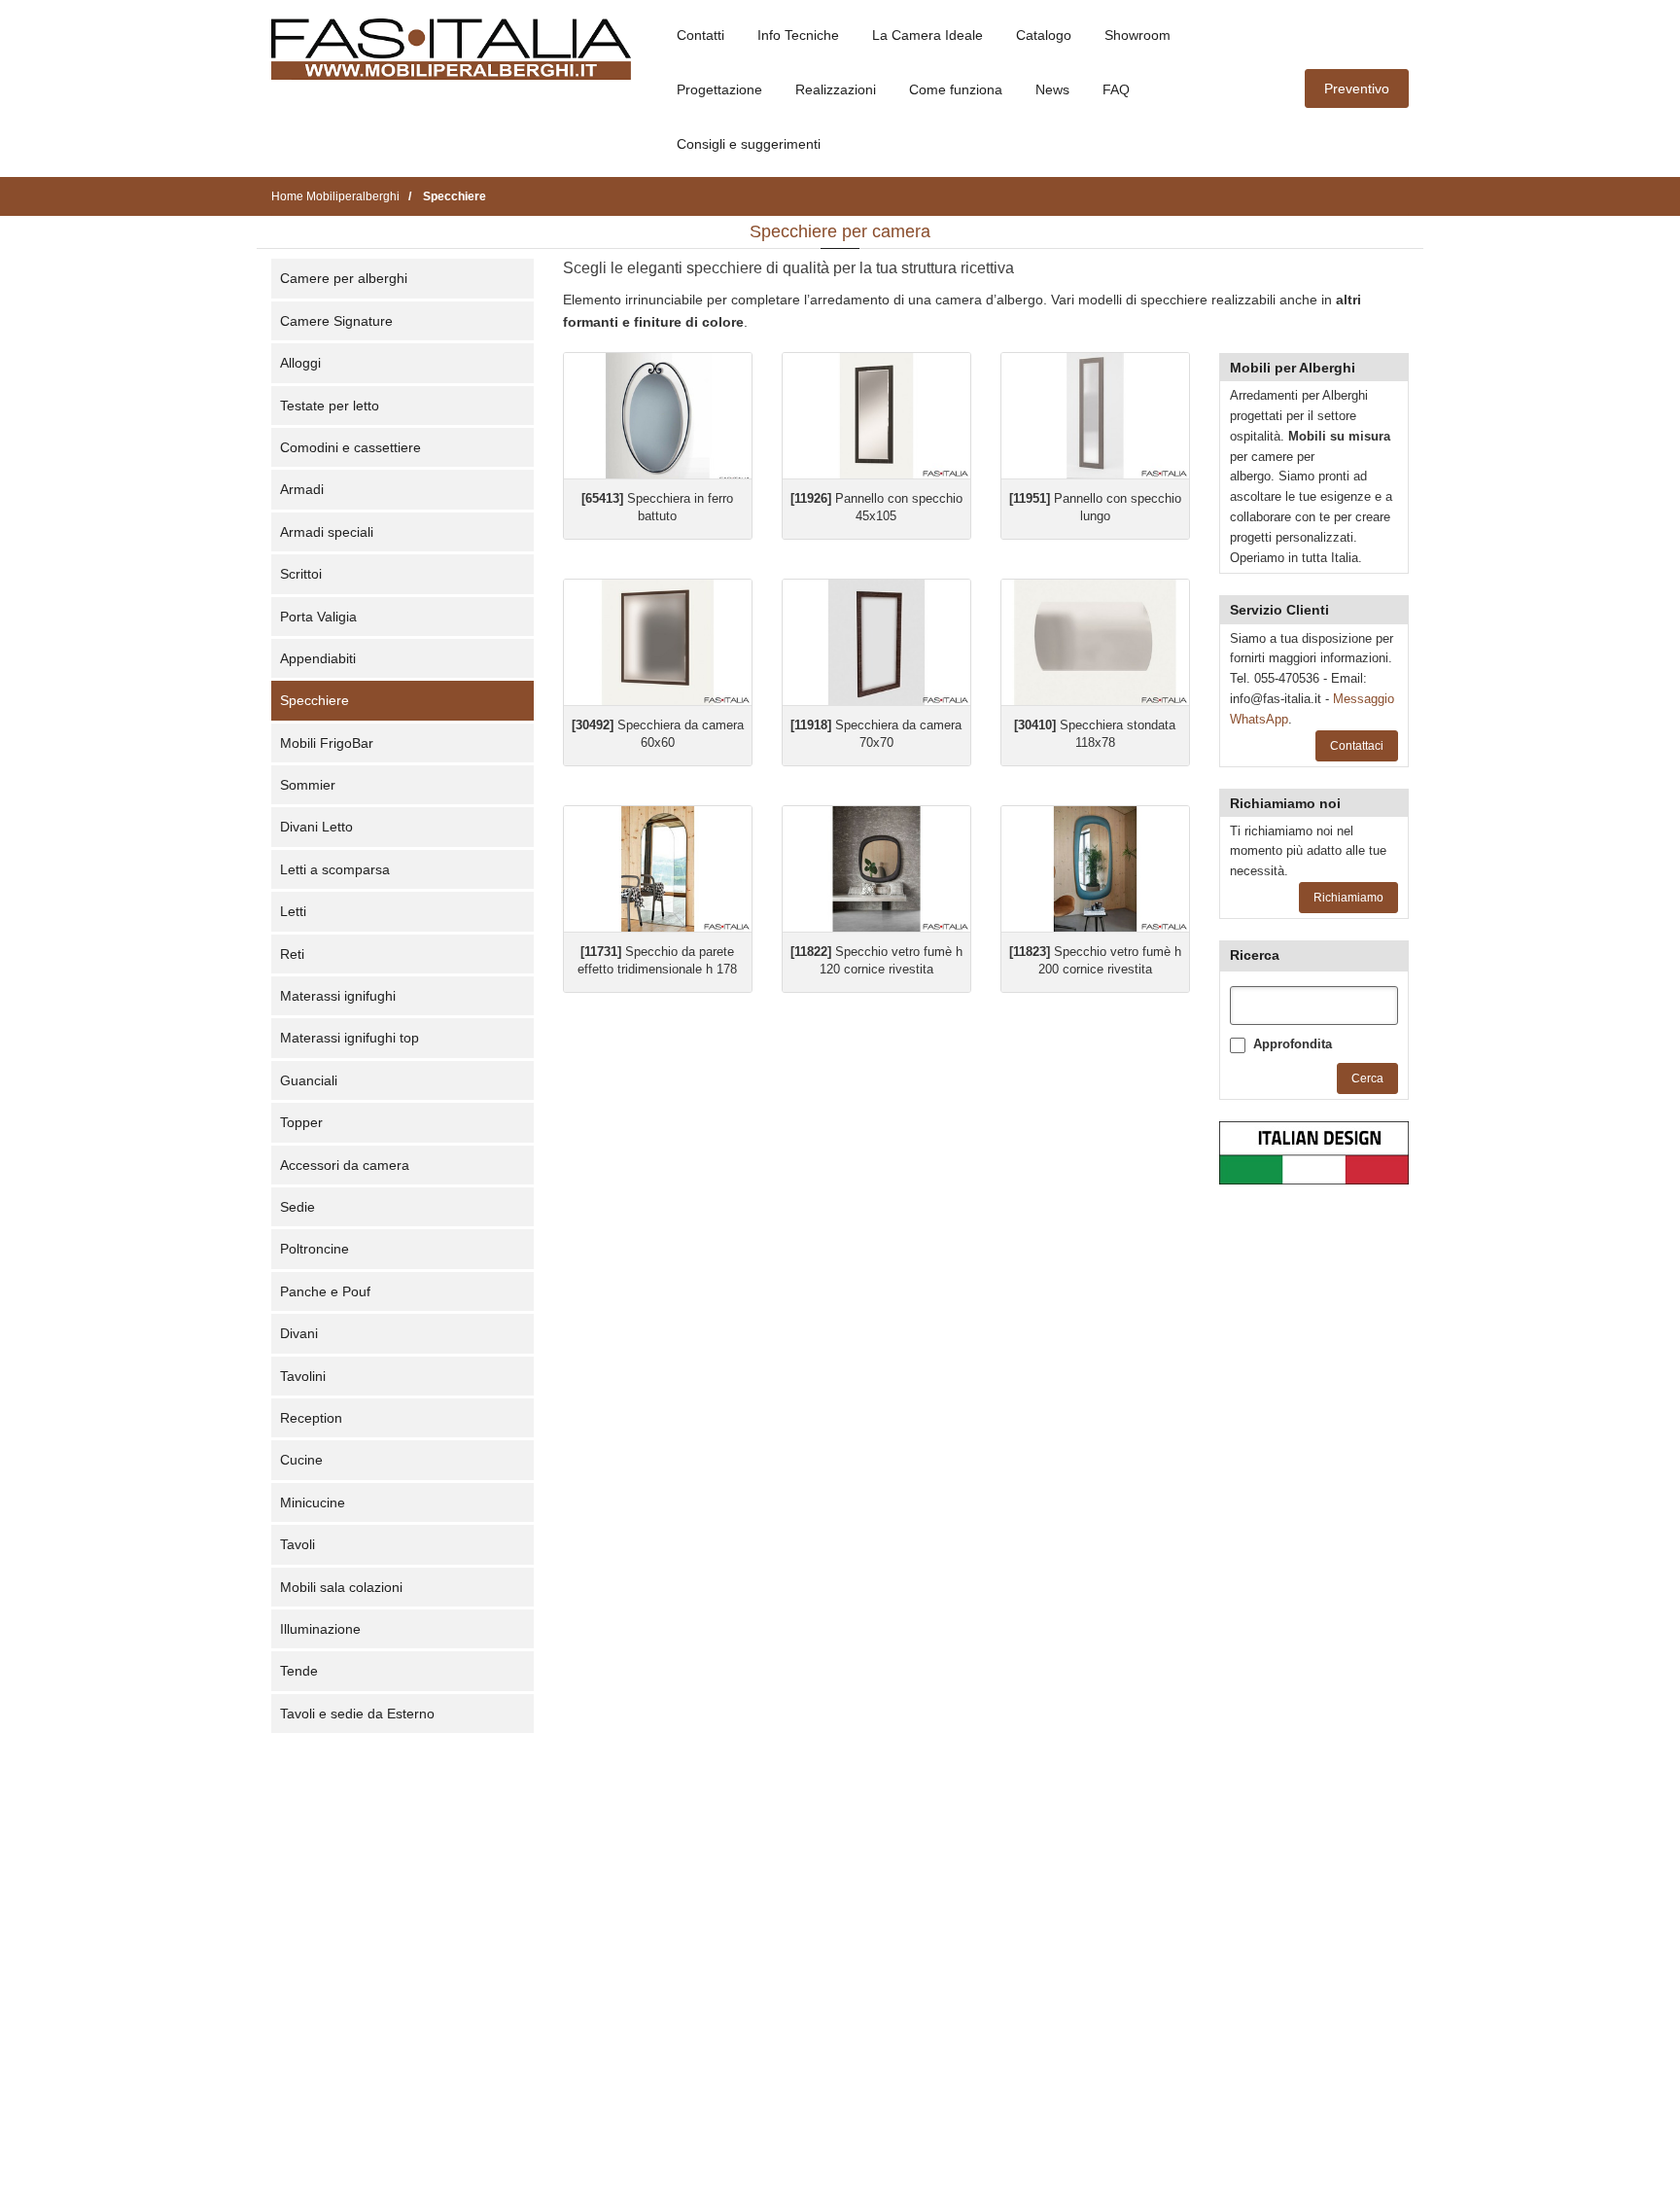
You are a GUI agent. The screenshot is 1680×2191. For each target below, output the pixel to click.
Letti (293, 911)
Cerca (1367, 1078)
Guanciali (309, 1080)
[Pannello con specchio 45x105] (876, 416)
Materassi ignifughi (338, 996)
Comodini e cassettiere (350, 447)
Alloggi (300, 363)
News (1052, 89)
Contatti (700, 35)
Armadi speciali (327, 532)
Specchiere (315, 700)
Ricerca (1255, 955)
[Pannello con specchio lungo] (1095, 416)
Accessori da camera (345, 1165)
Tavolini (303, 1376)
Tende (299, 1671)
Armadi (302, 489)
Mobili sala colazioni (341, 1587)
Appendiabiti (318, 658)
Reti (292, 954)
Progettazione (719, 89)
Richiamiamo (1348, 898)
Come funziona (956, 89)
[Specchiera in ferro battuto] (658, 416)
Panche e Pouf (325, 1291)
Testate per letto (330, 406)
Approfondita (1293, 1044)
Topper (301, 1122)
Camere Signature (336, 321)
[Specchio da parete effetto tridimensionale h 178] (658, 869)
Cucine (301, 1460)
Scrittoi (301, 574)
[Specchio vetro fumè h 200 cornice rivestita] (1095, 869)
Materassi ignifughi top (350, 1038)
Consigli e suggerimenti (749, 144)
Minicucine (313, 1502)
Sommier (308, 785)
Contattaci (1357, 746)
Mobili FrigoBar (327, 743)
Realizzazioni (836, 89)
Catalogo (1044, 35)
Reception (311, 1418)
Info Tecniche (798, 35)
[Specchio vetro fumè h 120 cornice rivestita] (876, 869)
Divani (299, 1333)
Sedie (297, 1207)
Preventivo (1357, 88)
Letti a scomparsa (335, 869)
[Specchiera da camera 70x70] (876, 642)
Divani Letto (316, 827)
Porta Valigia (318, 617)
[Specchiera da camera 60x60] (658, 642)
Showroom (1137, 35)
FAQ (1116, 89)
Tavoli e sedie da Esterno (357, 1714)
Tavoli (297, 1544)
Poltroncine (315, 1249)
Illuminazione (320, 1629)
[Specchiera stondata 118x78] (1095, 642)
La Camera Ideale (927, 35)
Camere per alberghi (344, 278)
